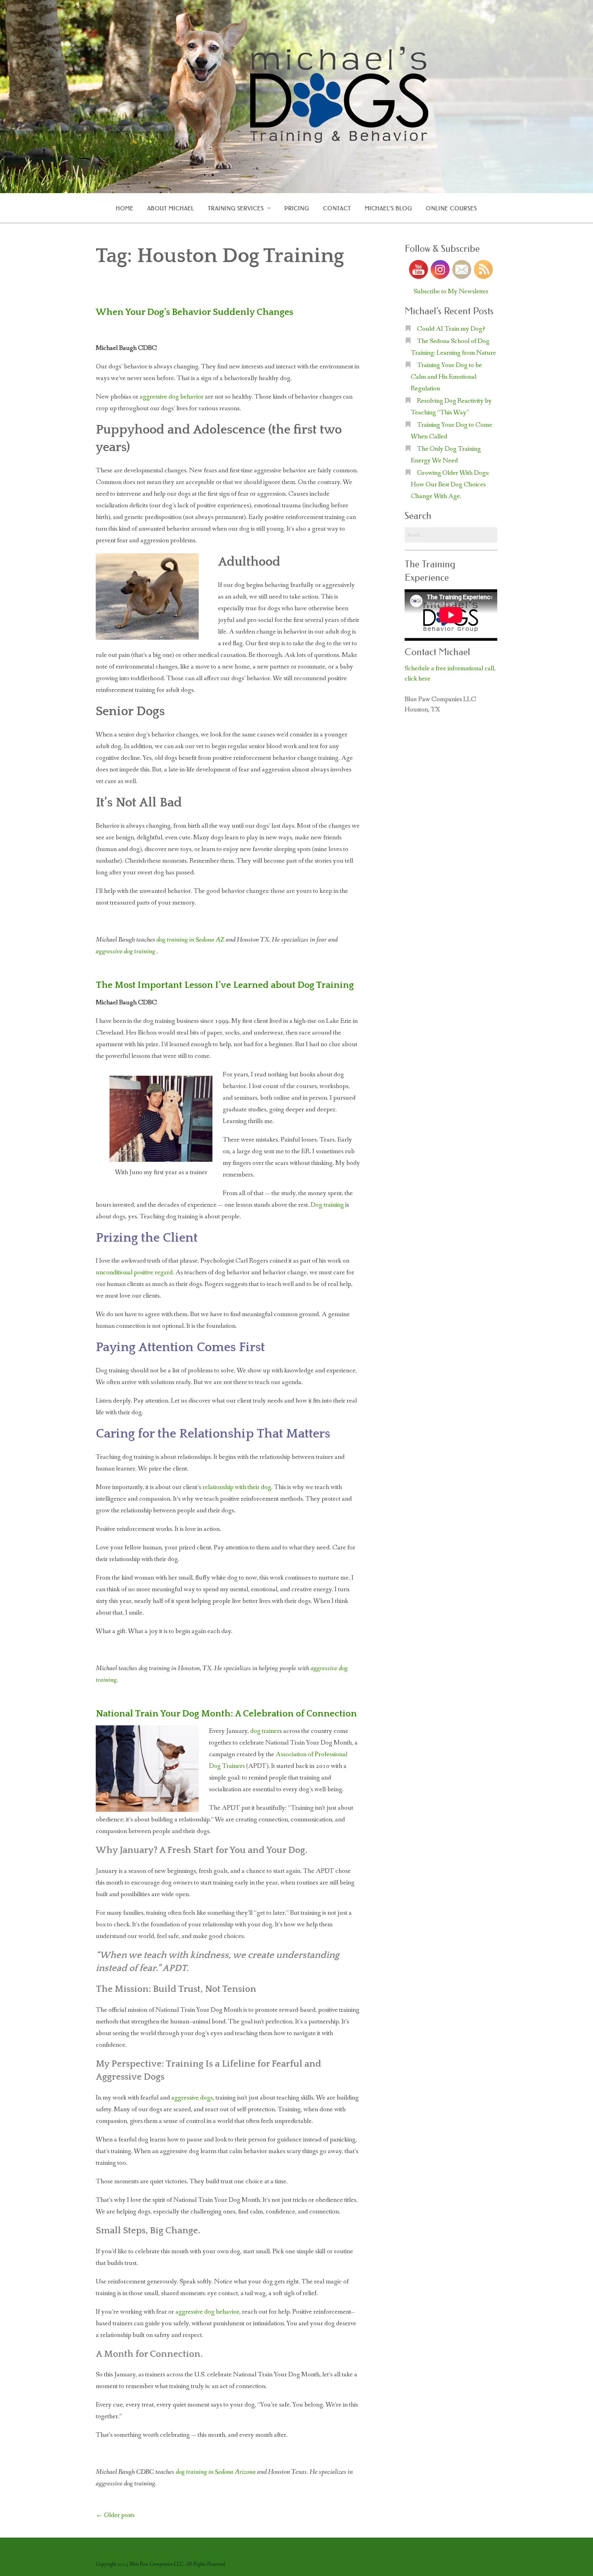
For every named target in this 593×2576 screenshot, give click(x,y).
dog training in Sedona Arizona (216, 2472)
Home (125, 208)
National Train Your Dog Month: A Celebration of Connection (226, 1714)
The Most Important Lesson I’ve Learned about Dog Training (225, 985)
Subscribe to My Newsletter (451, 292)
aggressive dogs (192, 2098)
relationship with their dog (237, 1487)
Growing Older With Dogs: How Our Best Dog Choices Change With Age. (450, 485)
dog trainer (265, 1731)
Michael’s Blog (388, 208)
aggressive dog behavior (172, 397)
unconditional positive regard (134, 1273)
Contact (337, 208)
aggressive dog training (125, 952)
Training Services (236, 208)
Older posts (115, 2515)
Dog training (327, 1205)
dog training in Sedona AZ (190, 940)
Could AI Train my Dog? (451, 329)
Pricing (297, 208)
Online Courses (451, 208)
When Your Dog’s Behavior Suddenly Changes (194, 312)
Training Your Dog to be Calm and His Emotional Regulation (446, 377)
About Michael (171, 208)
